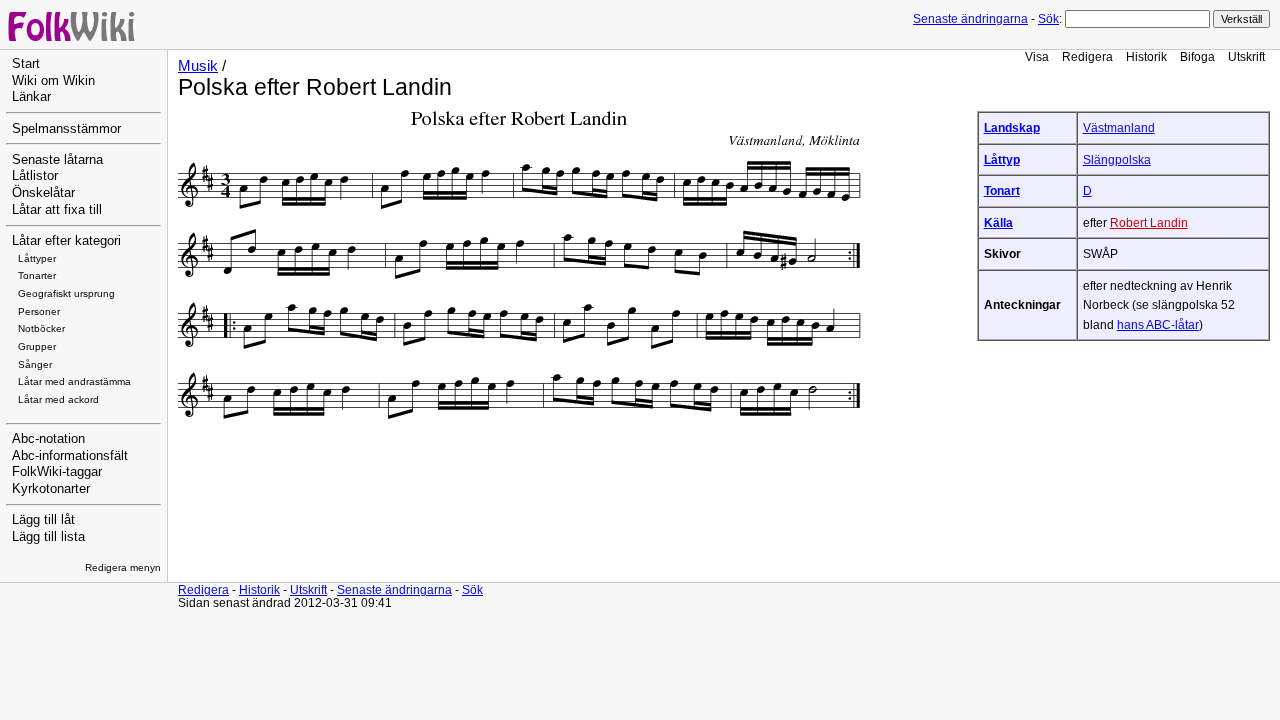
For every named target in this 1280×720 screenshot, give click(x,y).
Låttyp (1002, 159)
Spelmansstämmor (66, 129)
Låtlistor (35, 176)
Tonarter (37, 275)
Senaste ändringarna (970, 19)
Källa (998, 222)
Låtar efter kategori (66, 241)
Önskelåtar (43, 193)
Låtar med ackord (58, 399)
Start (26, 64)
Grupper (37, 346)
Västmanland (1119, 127)
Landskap (1012, 127)
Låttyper (37, 258)
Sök (1048, 19)
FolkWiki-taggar (57, 472)
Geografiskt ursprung (66, 293)
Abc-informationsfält (70, 456)
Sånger (35, 364)
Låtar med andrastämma (74, 381)
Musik (198, 66)
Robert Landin (1149, 222)
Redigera (1087, 56)
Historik (1146, 56)
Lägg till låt (43, 520)
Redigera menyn (123, 567)
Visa (1037, 56)
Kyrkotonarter (51, 489)
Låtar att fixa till (57, 210)
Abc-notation (48, 439)
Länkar (31, 97)
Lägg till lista (48, 537)
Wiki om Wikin (53, 81)
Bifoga (1197, 56)
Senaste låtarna (57, 160)
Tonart (1002, 190)
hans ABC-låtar (1158, 324)
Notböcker (41, 328)
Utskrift (1246, 56)
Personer (39, 311)
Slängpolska (1117, 159)
